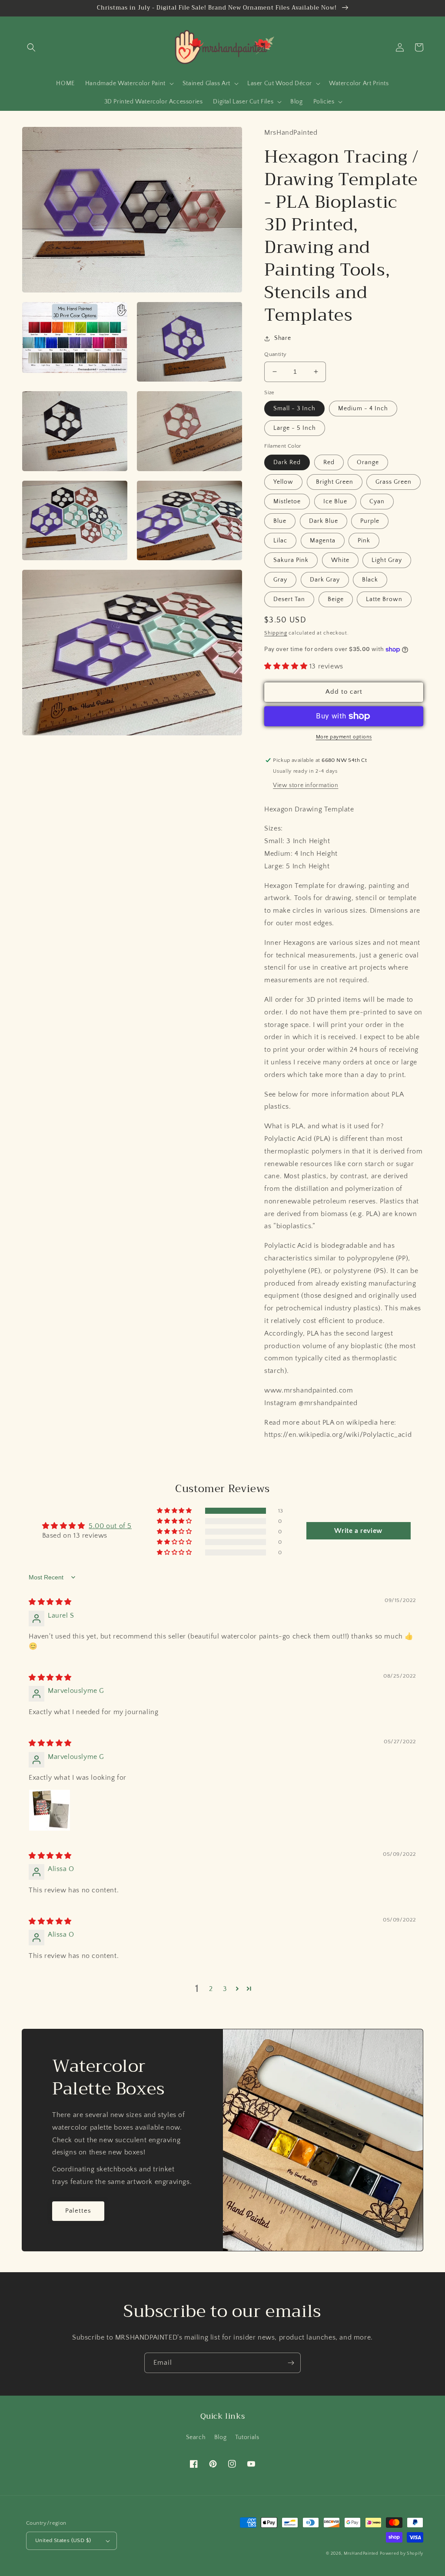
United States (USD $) (63, 2540)
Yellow (283, 482)
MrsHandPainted (361, 2554)
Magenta (323, 541)
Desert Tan (289, 599)
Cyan (377, 502)
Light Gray (387, 560)
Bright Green (335, 482)
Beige (336, 599)
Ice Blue (335, 502)
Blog (220, 2437)
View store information (306, 785)
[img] (50, 1602)
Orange (368, 462)
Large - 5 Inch (295, 428)
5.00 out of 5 (110, 1526)
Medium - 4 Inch (363, 409)
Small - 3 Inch (294, 409)
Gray (280, 580)
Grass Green (394, 482)
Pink (364, 541)
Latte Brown (384, 599)
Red (329, 462)
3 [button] (225, 1989)
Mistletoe (287, 502)
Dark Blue (324, 521)
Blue (280, 521)
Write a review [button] (358, 1531)
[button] (31, 47)
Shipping (276, 633)
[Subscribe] (291, 2363)
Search (196, 2437)
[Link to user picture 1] (50, 1810)
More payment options (344, 737)
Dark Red (287, 462)
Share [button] (282, 338)
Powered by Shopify (402, 2554)
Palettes (78, 2211)
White (340, 560)
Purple (370, 521)
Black (370, 580)
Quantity (275, 354)
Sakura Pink (291, 560)
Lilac (280, 541)
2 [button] (211, 1989)
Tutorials (247, 2437)
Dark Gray (325, 580)
